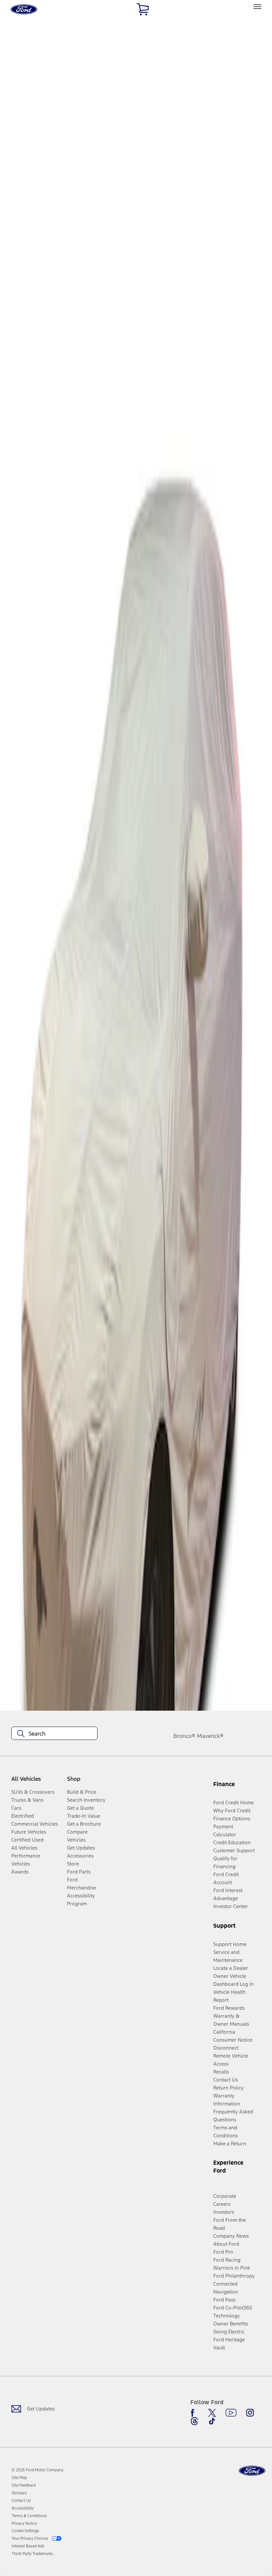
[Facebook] (194, 2413)
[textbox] (54, 1734)
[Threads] (194, 2421)
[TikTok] (212, 2421)
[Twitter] (212, 2413)
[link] (19, 2478)
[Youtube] (231, 2413)
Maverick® (210, 1736)
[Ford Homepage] (252, 2471)
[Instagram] (250, 2413)
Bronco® (184, 1736)
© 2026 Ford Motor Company (37, 2470)
